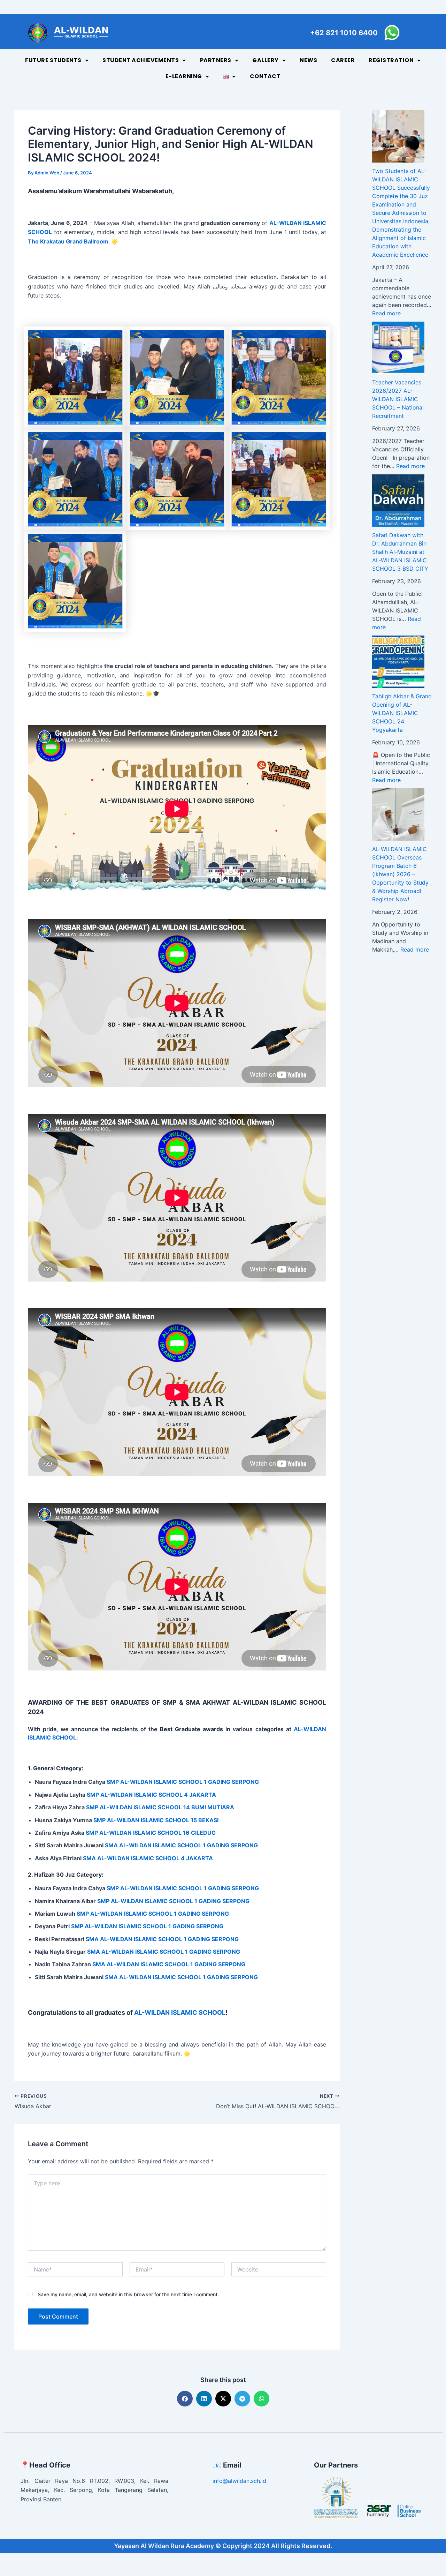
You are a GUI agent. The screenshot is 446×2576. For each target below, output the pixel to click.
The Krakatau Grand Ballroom (68, 241)
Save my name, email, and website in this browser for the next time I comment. (128, 2294)
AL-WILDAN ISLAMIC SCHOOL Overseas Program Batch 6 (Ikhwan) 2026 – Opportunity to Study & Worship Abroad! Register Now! (400, 874)
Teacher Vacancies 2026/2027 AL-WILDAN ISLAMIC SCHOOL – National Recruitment (398, 399)
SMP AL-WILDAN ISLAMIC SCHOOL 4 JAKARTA (151, 1795)
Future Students (53, 60)
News (308, 60)
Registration (391, 60)
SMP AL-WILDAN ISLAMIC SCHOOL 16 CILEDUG (151, 1833)
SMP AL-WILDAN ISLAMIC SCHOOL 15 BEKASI (156, 1820)
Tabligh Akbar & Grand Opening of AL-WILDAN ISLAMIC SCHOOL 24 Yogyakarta (402, 713)
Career (343, 60)
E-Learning (184, 76)
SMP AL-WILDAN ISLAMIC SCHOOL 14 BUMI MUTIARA (160, 1807)
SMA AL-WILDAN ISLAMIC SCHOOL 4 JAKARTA (148, 1858)
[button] (185, 2399)
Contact (265, 76)
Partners (216, 60)
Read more (386, 313)
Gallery (266, 60)
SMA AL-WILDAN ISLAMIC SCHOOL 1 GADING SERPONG (181, 1845)
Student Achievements (141, 60)
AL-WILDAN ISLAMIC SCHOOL (179, 2012)
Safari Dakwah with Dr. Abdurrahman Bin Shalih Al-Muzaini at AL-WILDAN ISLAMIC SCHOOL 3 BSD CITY (400, 552)
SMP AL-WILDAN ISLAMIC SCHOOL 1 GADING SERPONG (183, 1782)
